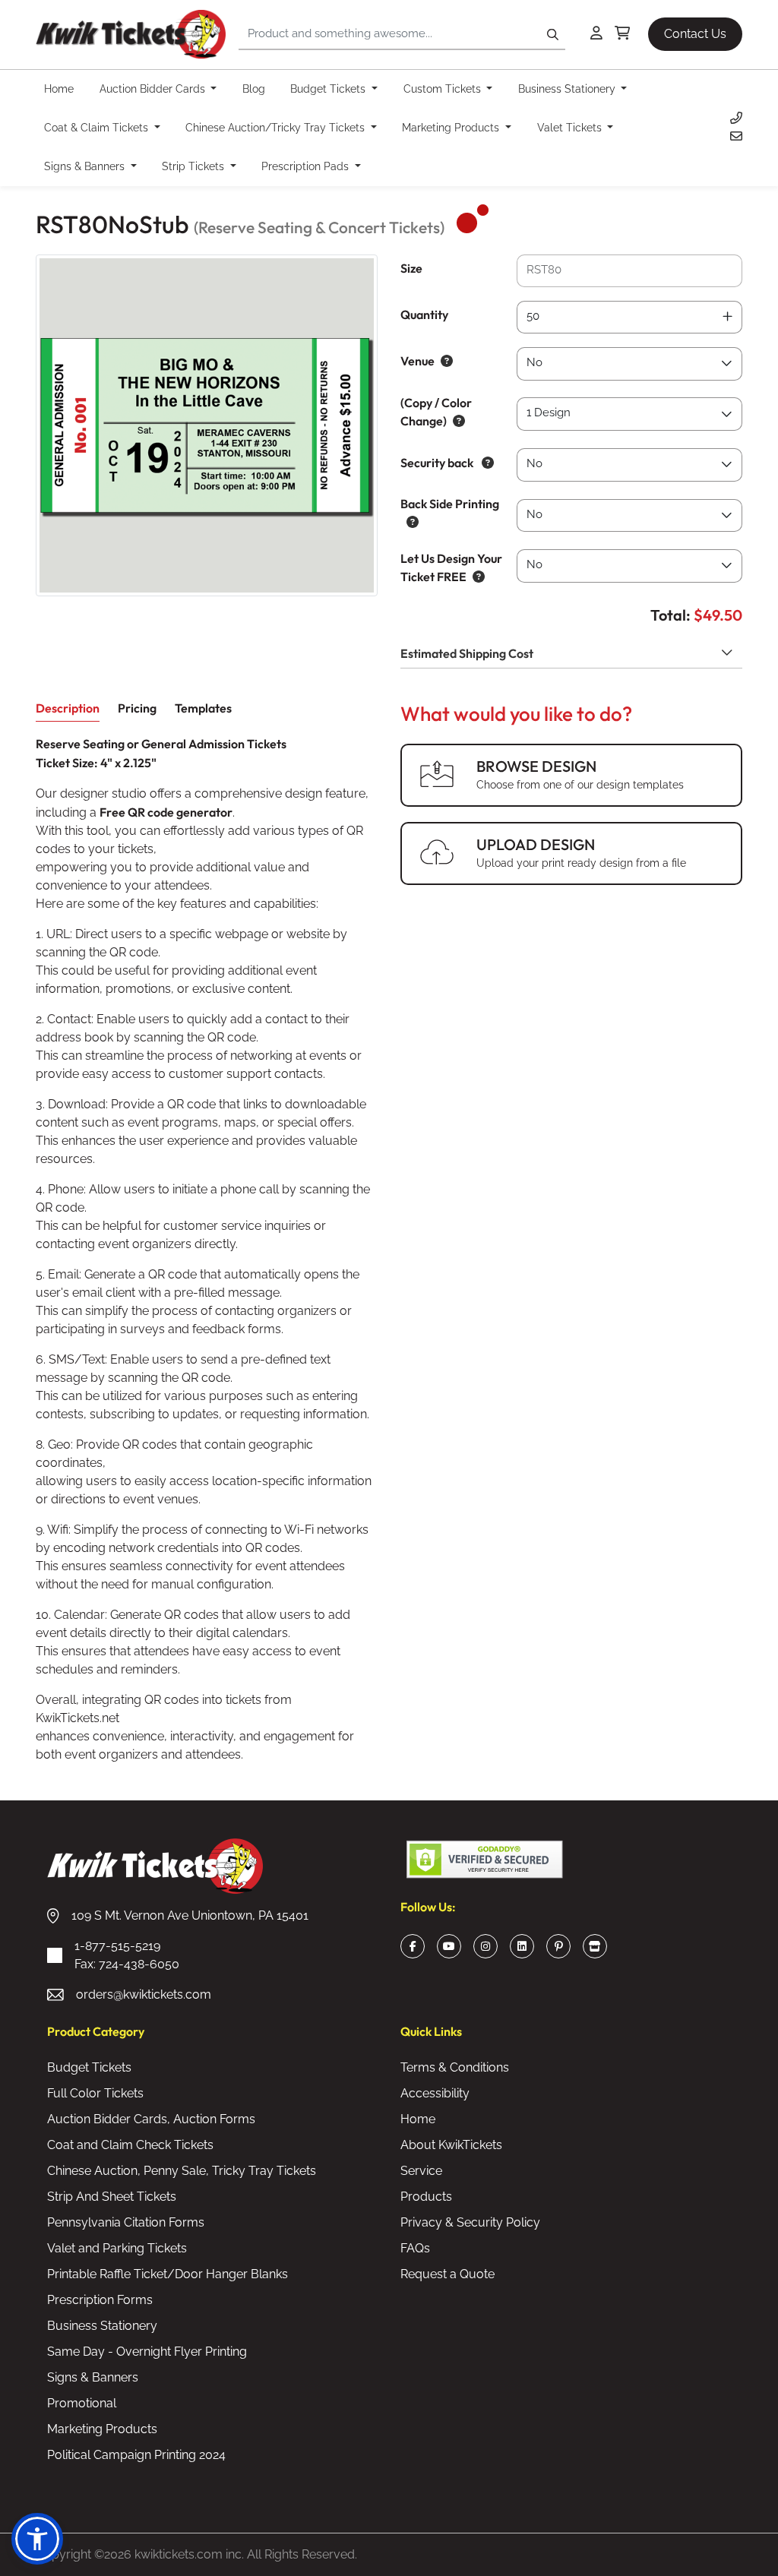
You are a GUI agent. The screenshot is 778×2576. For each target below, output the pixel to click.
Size (411, 268)
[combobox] (629, 318)
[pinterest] (559, 1946)
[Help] (444, 361)
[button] (37, 2539)
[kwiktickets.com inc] (131, 35)
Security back (438, 463)
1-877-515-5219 (127, 1955)
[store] (595, 1946)
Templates (203, 708)
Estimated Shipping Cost (467, 653)
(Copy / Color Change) (436, 412)
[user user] (596, 34)
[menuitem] (63, 89)
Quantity (424, 314)
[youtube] (449, 1946)
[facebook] (413, 1946)
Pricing (137, 708)
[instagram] (485, 1946)
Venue (417, 361)
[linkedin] (522, 1946)
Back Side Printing (450, 504)
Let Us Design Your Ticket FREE (451, 567)
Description (68, 708)
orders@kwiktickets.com (144, 1994)
